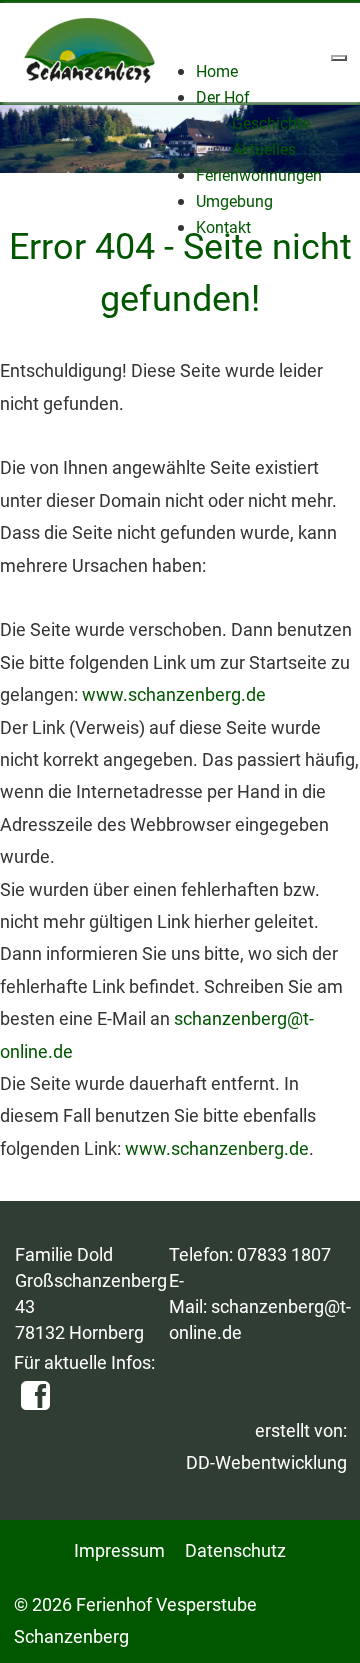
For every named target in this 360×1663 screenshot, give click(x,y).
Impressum (119, 1550)
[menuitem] (217, 71)
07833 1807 (284, 1254)
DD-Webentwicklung (266, 1462)
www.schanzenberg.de (174, 694)
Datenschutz (235, 1550)
